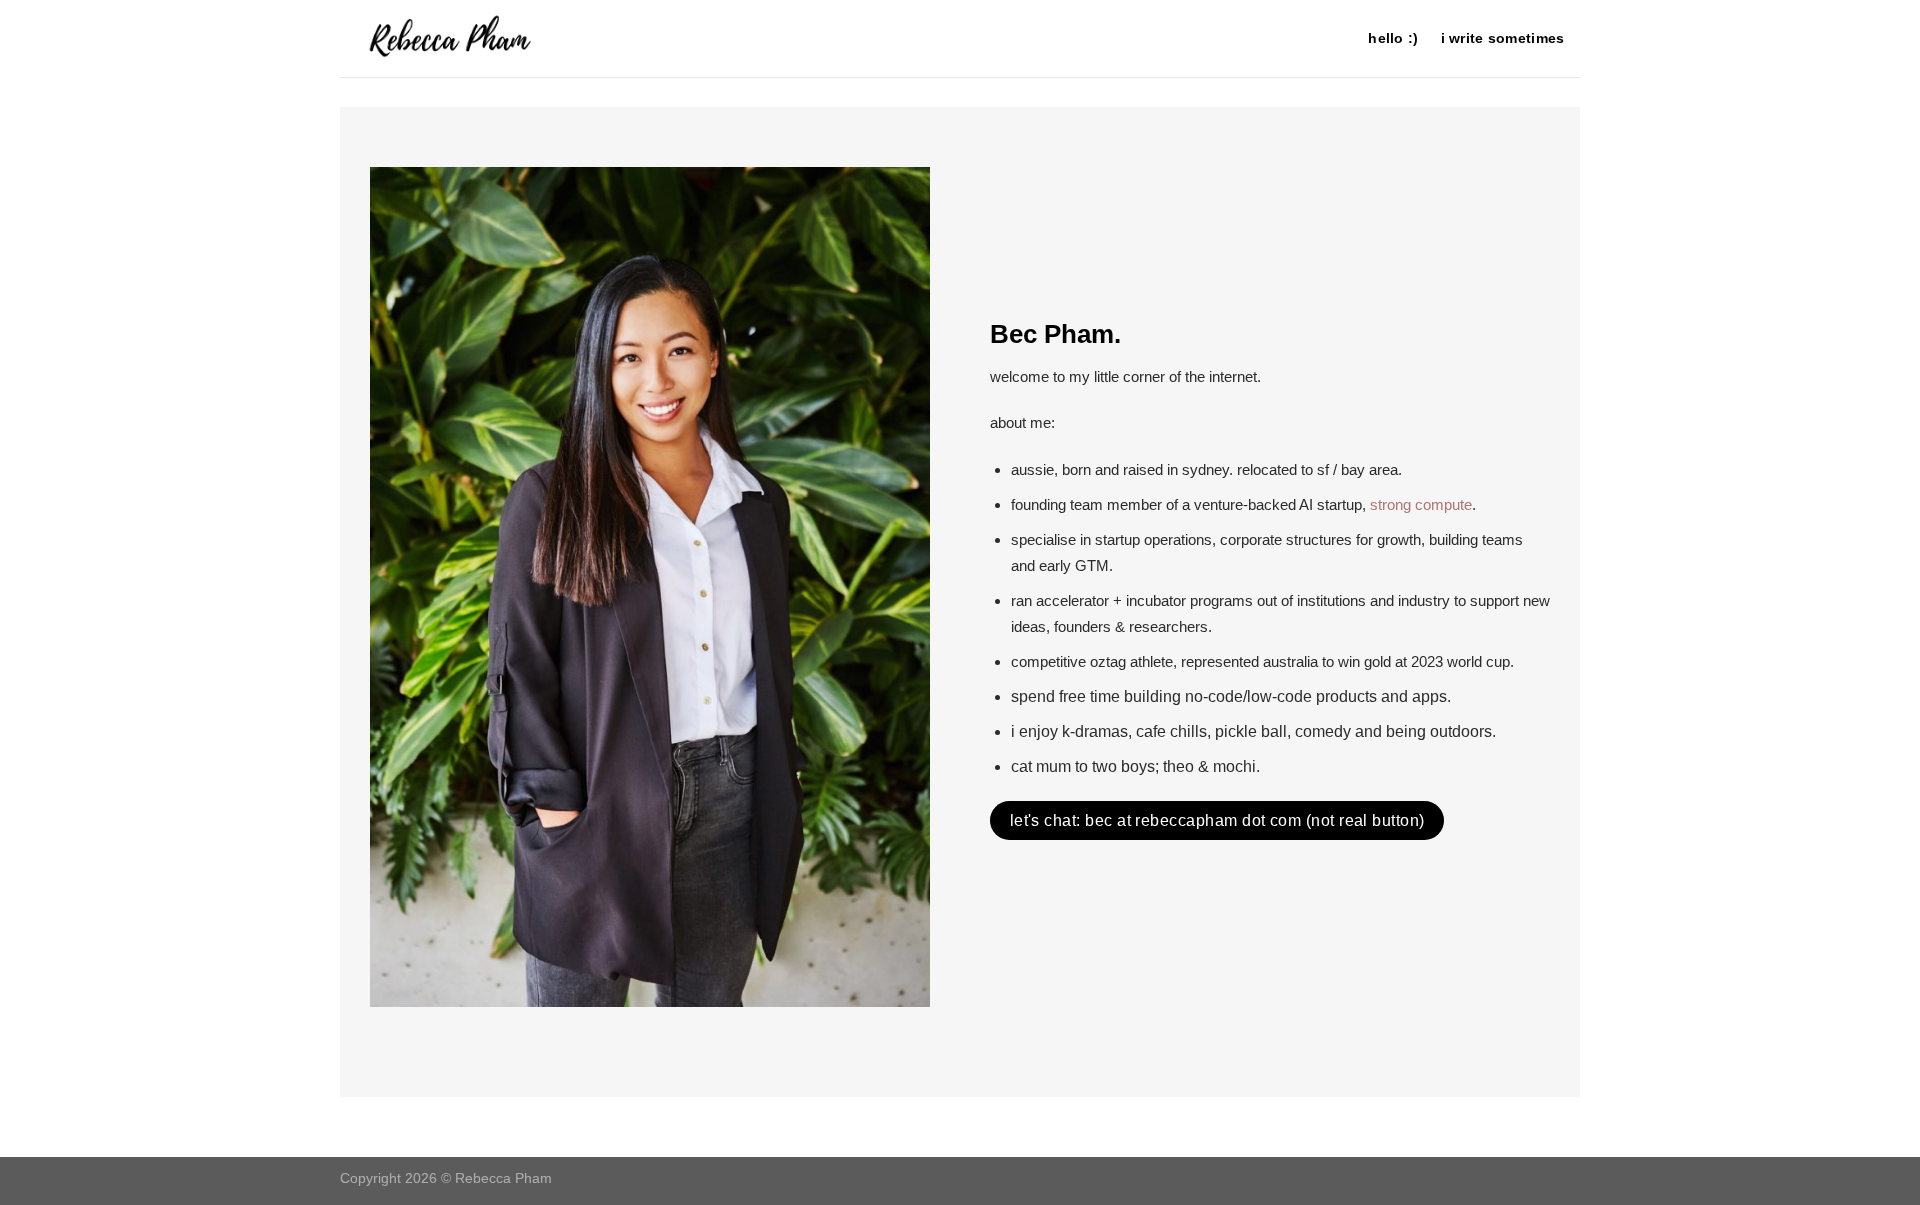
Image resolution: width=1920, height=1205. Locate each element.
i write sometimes (1503, 38)
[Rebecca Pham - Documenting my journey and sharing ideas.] (501, 38)
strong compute (1421, 504)
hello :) (1393, 38)
